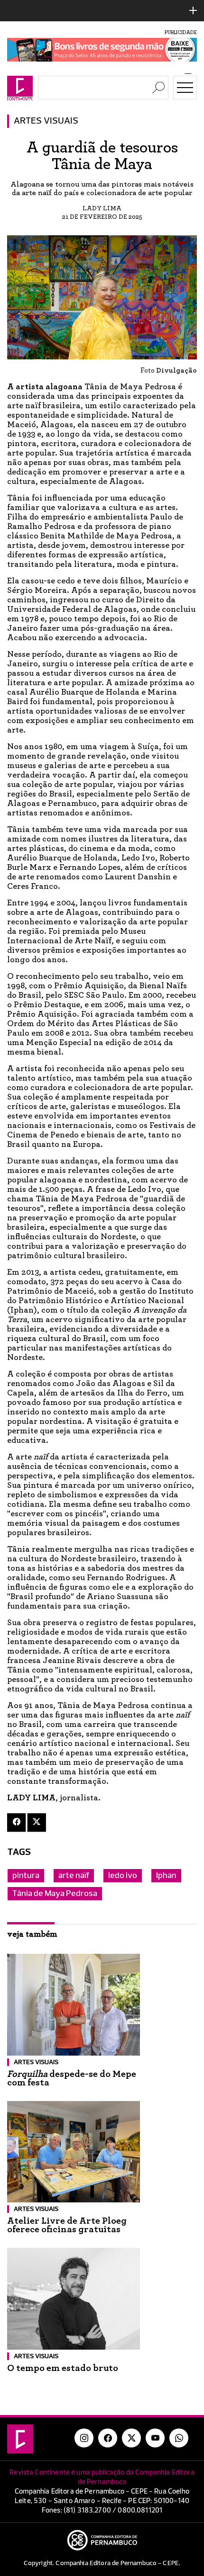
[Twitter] (37, 1822)
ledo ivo (123, 1876)
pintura (26, 1876)
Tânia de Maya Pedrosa (55, 1894)
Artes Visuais (46, 121)
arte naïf (74, 1876)
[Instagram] (84, 2438)
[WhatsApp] (179, 2438)
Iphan (166, 1876)
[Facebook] (16, 1822)
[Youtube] (155, 2438)
